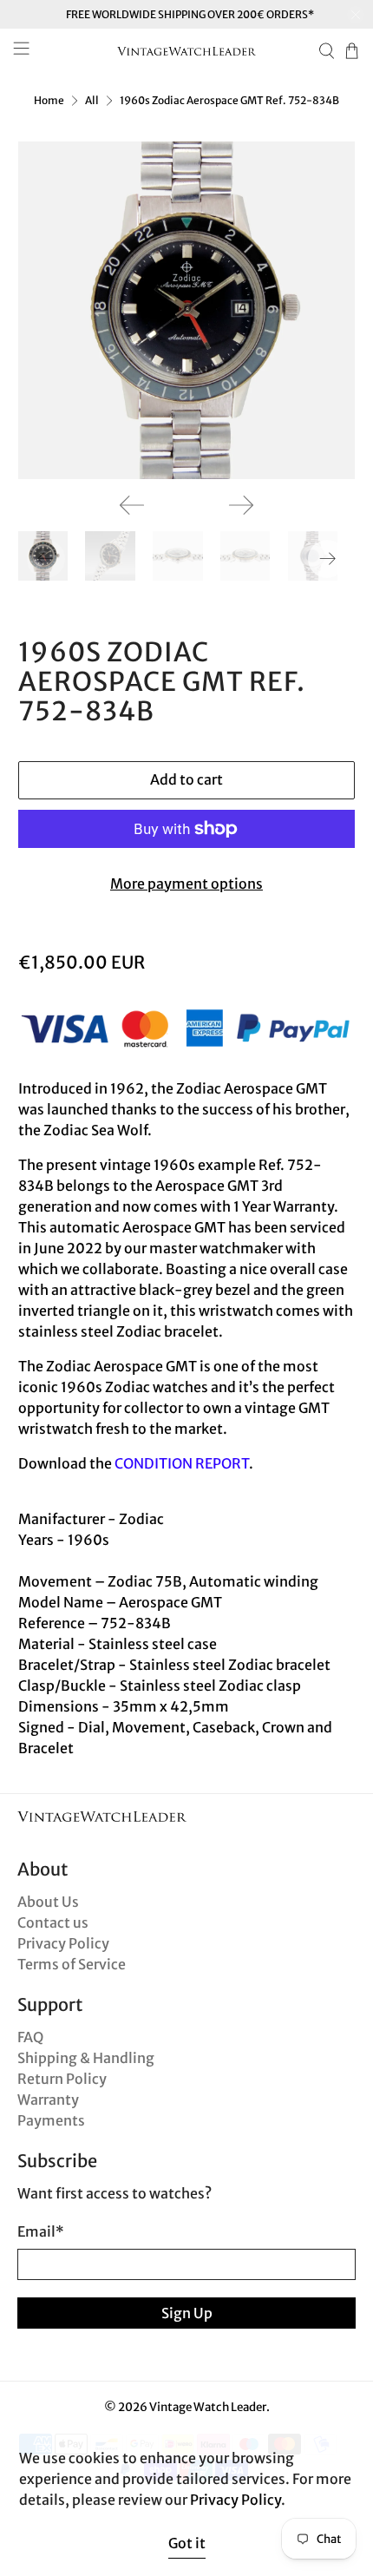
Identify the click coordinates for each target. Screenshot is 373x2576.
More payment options (186, 884)
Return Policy (62, 2079)
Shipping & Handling (86, 2058)
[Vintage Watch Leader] (187, 51)
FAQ (30, 2037)
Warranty (48, 2100)
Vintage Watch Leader (208, 2407)
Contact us (53, 1922)
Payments (51, 2120)
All (92, 101)
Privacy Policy (63, 1943)
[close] (356, 15)
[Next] (241, 505)
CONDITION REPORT (182, 1463)
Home (49, 101)
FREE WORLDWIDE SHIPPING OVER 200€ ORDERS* (190, 14)
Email (41, 2231)
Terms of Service (72, 1964)
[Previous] (132, 505)
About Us (48, 1902)
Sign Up (187, 2313)
